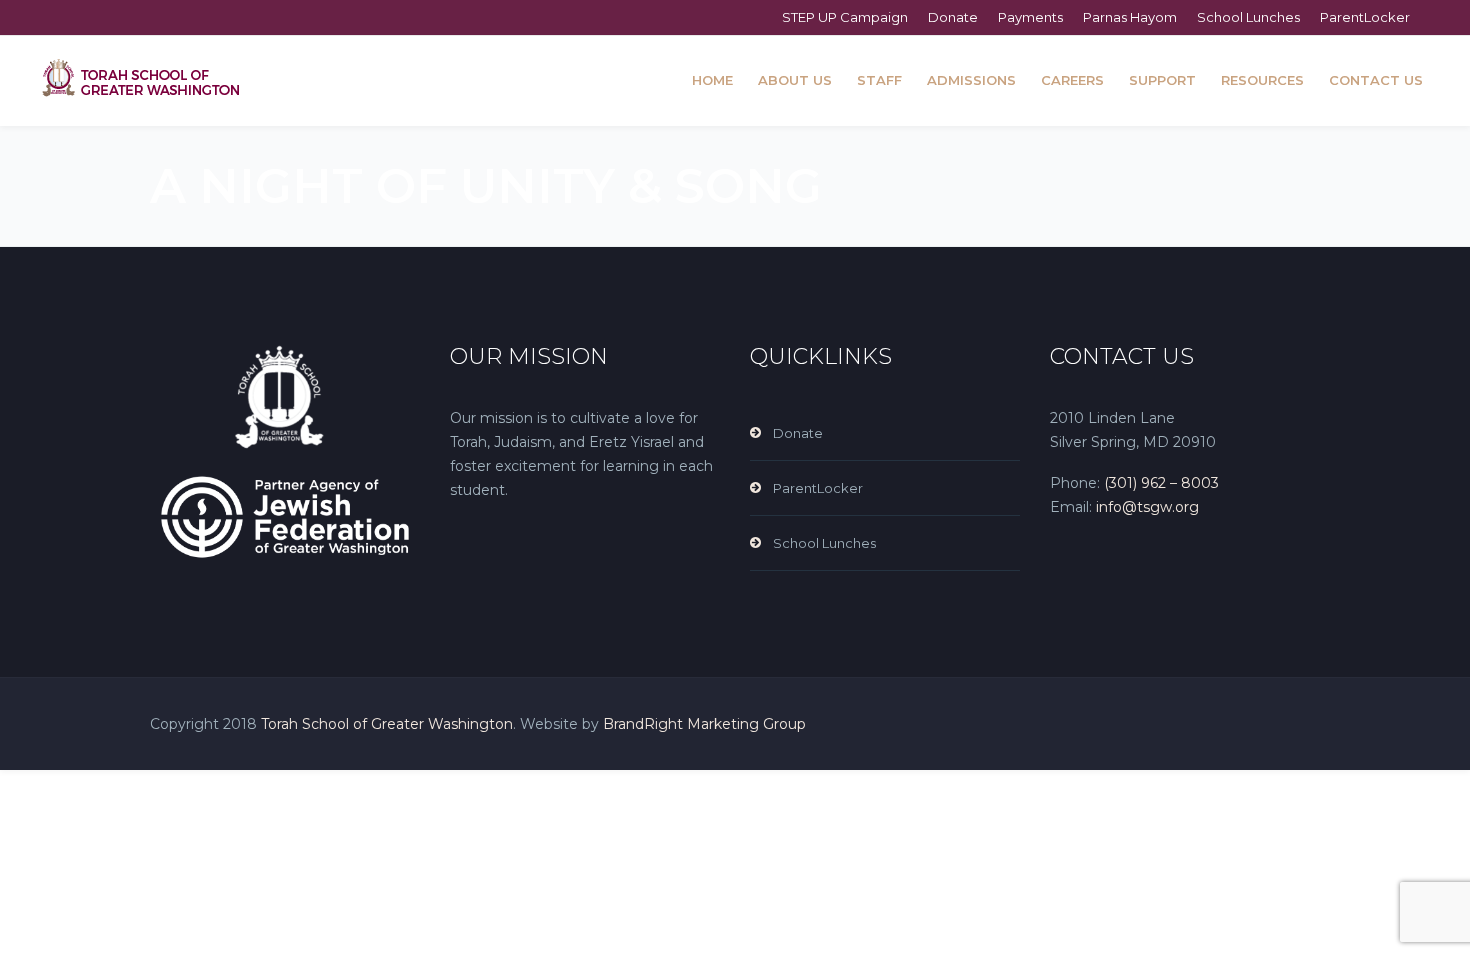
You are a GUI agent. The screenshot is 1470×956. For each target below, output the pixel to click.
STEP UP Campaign (845, 17)
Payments (1030, 17)
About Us (795, 80)
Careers (1072, 80)
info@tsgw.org (1145, 507)
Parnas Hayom (1130, 17)
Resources (1262, 80)
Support (1162, 80)
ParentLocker (1365, 17)
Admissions (971, 80)
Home (712, 80)
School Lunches (1248, 17)
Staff (879, 80)
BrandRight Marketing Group (704, 724)
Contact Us (1376, 80)
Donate (953, 17)
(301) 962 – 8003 (1161, 483)
